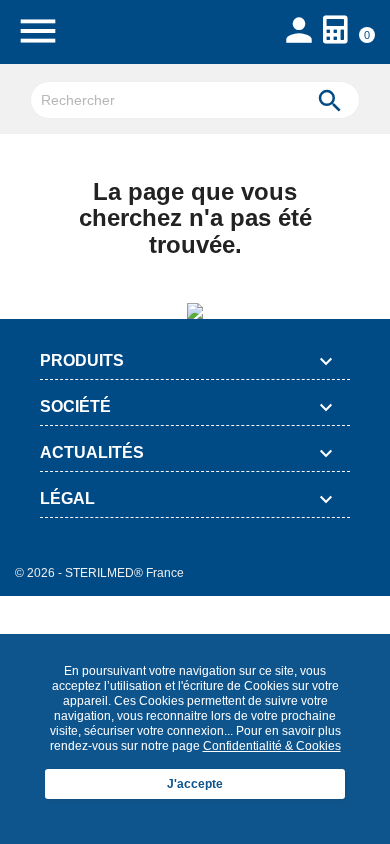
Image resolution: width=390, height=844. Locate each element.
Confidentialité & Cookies (272, 746)
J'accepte (195, 784)
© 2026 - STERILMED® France (99, 573)
